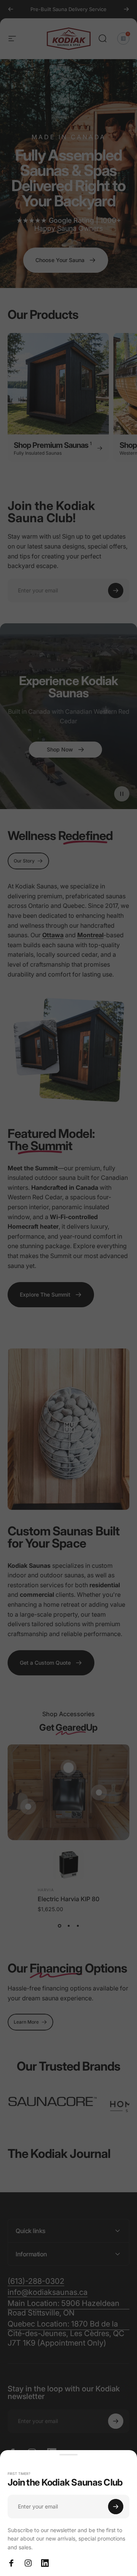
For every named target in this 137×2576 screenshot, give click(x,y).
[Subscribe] (116, 2507)
